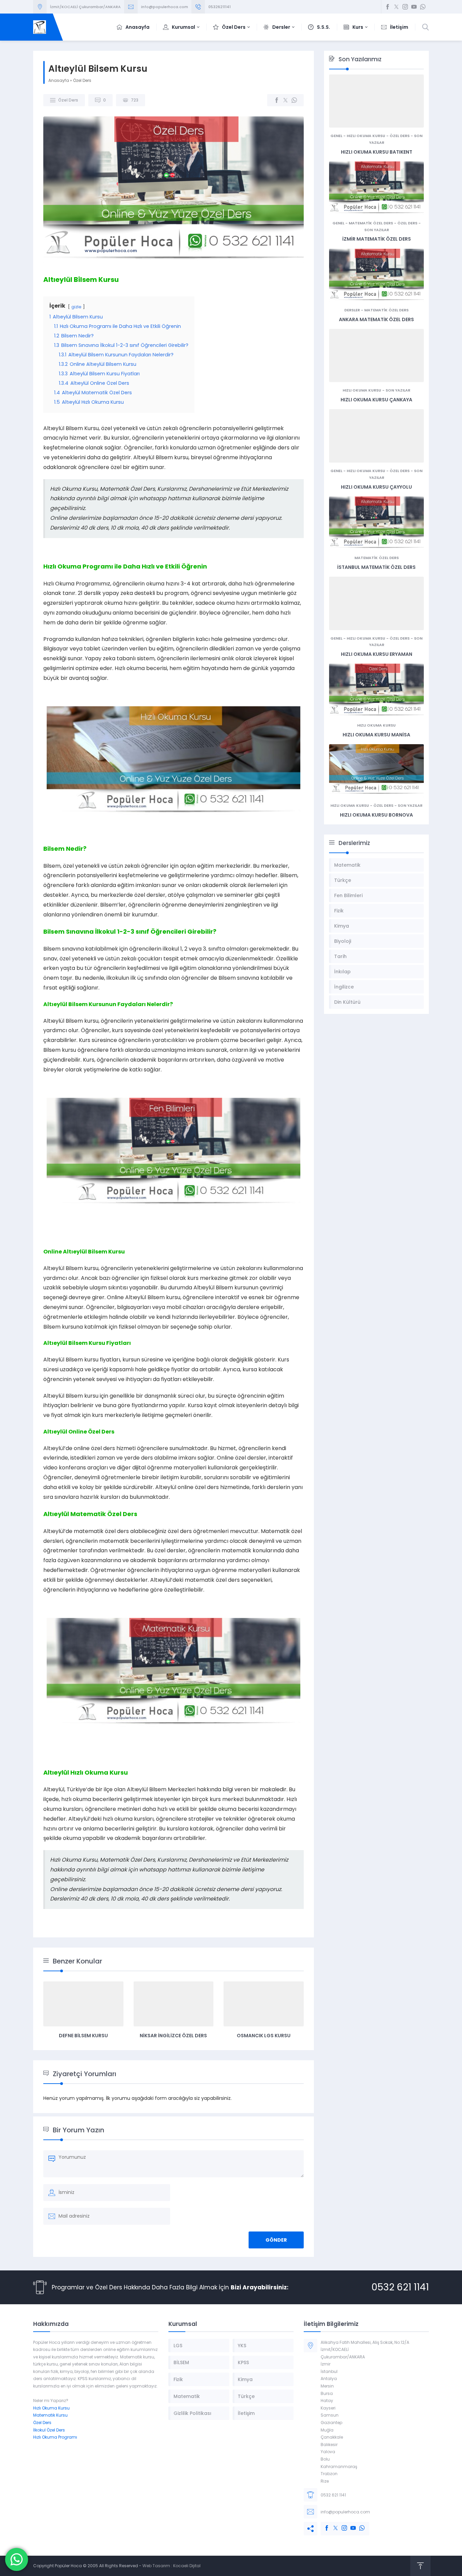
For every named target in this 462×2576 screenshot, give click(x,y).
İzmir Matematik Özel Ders (377, 239)
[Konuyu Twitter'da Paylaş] (285, 100)
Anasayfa (59, 80)
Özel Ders (82, 80)
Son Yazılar (377, 230)
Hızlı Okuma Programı (55, 2437)
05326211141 (220, 7)
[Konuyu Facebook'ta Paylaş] (277, 100)
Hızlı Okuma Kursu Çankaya (376, 400)
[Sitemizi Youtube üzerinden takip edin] (414, 7)
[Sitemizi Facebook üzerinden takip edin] (388, 7)
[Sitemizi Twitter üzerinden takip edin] (396, 7)
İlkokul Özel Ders (49, 2430)
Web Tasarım (156, 2566)
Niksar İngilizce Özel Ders (173, 2036)
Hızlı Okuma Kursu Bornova (376, 815)
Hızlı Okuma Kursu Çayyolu (376, 487)
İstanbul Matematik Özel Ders (376, 567)
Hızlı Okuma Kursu (366, 136)
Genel (336, 136)
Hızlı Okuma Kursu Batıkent (377, 152)
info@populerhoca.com (165, 7)
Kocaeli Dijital (187, 2566)
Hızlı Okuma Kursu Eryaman (377, 654)
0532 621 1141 (400, 2287)
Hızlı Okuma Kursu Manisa (376, 735)
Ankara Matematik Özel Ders (376, 319)
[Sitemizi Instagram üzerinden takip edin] (405, 7)
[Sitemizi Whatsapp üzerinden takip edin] (423, 7)
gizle (76, 307)
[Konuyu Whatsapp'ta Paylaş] (294, 100)
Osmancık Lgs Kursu (264, 2036)
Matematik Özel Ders (371, 223)
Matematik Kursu (50, 2415)
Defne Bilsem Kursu (83, 2036)
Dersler (352, 310)
